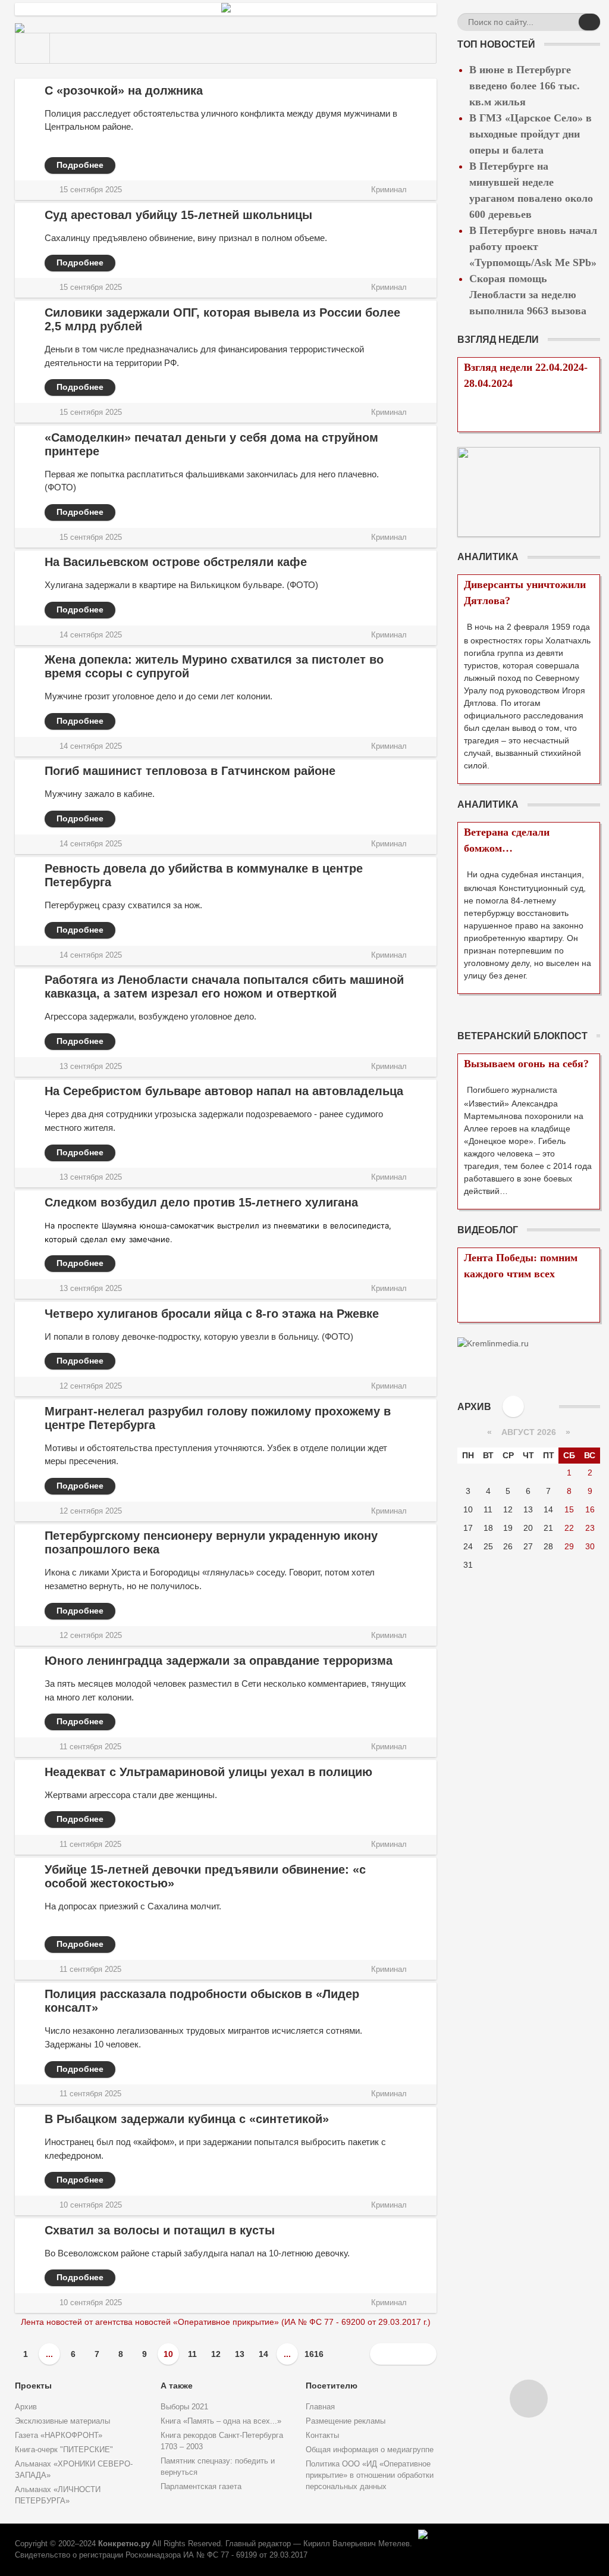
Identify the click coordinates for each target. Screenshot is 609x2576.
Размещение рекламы (346, 2421)
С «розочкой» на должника (124, 90)
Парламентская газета (201, 2487)
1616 (314, 2354)
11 (192, 2354)
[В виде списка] (537, 1406)
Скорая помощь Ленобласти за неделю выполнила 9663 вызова (528, 295)
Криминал (389, 190)
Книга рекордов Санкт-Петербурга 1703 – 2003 (222, 2441)
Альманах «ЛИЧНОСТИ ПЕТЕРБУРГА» (58, 2495)
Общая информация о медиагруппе (370, 2450)
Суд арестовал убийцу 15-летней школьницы (178, 215)
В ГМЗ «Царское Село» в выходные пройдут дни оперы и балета (530, 134)
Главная (320, 2407)
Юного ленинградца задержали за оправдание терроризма (219, 1661)
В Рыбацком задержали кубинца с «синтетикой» (187, 2119)
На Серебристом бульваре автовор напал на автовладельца (224, 1091)
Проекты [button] (33, 2386)
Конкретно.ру (124, 2544)
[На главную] (33, 48)
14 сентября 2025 (91, 635)
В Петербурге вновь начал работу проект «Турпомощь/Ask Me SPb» (533, 246)
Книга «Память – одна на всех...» (221, 2421)
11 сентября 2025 (90, 1747)
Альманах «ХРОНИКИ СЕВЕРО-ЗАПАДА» (74, 2470)
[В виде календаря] (513, 1406)
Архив (26, 2407)
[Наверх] (529, 2399)
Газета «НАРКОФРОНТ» (59, 2436)
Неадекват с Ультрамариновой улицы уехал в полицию (208, 1772)
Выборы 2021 (184, 2407)
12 (216, 2354)
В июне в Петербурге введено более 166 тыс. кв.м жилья (525, 86)
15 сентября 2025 (91, 190)
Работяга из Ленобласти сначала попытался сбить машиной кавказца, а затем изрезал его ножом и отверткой (224, 987)
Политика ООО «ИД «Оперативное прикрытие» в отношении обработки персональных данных (370, 2475)
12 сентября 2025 (91, 1386)
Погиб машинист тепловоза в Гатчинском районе (190, 771)
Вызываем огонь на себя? (526, 1064)
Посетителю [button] (332, 2386)
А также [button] (177, 2386)
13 (240, 2354)
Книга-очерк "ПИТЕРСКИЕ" (64, 2450)
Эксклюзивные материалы (62, 2421)
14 (263, 2354)
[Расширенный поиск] (568, 24)
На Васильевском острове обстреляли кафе (176, 562)
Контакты (322, 2436)
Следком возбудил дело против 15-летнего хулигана (201, 1202)
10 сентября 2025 (91, 2205)
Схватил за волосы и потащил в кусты (160, 2230)
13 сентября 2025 (91, 1067)
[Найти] (589, 22)
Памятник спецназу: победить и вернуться (218, 2467)
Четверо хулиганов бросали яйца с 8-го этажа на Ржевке (212, 1314)
